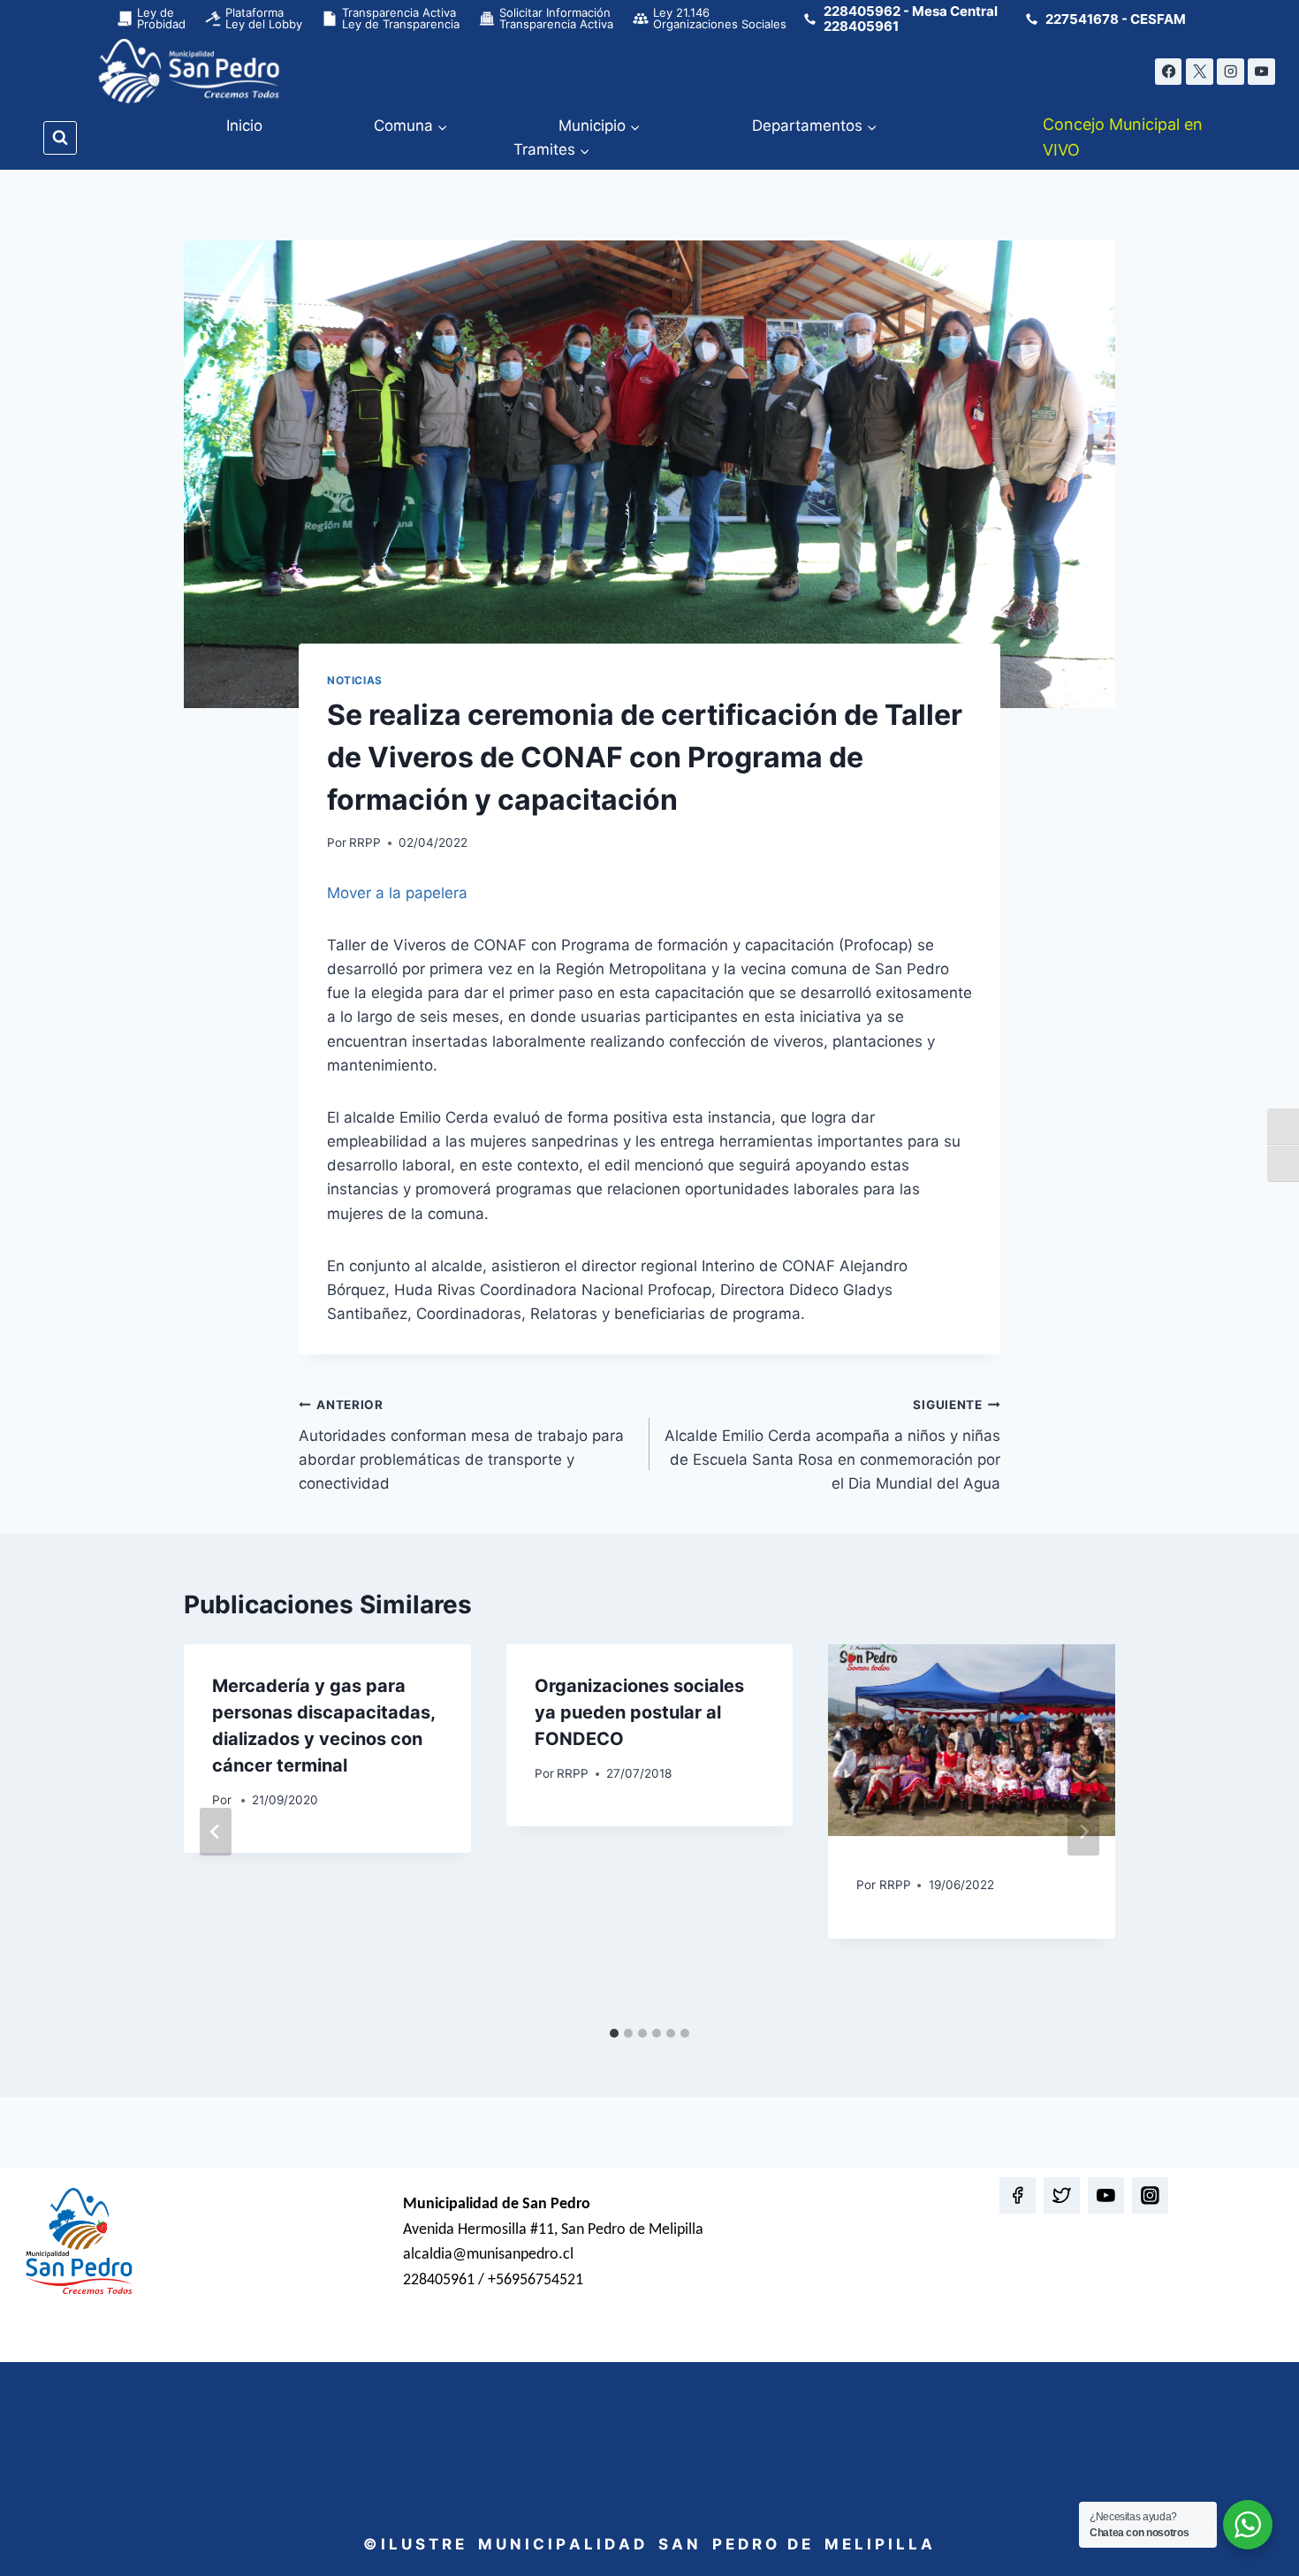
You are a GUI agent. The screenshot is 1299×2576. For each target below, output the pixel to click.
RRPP (365, 842)
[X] (1200, 72)
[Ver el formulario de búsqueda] (60, 138)
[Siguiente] (1083, 1832)
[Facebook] (1169, 72)
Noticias (355, 680)
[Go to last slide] (216, 1832)
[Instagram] (1231, 72)
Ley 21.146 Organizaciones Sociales (720, 18)
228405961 (861, 26)
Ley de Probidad (161, 18)
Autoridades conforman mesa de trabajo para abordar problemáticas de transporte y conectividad (461, 1445)
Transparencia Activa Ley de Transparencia (401, 18)
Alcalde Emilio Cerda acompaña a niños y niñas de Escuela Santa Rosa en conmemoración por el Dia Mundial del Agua (832, 1445)
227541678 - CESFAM (1116, 19)
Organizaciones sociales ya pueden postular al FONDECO (639, 1712)
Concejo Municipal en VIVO (1123, 137)
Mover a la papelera (397, 893)
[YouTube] (1261, 72)
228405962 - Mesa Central (911, 11)
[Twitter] (1062, 2195)
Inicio (244, 126)
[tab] (614, 2033)
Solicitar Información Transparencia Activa (556, 18)
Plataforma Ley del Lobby (264, 18)
